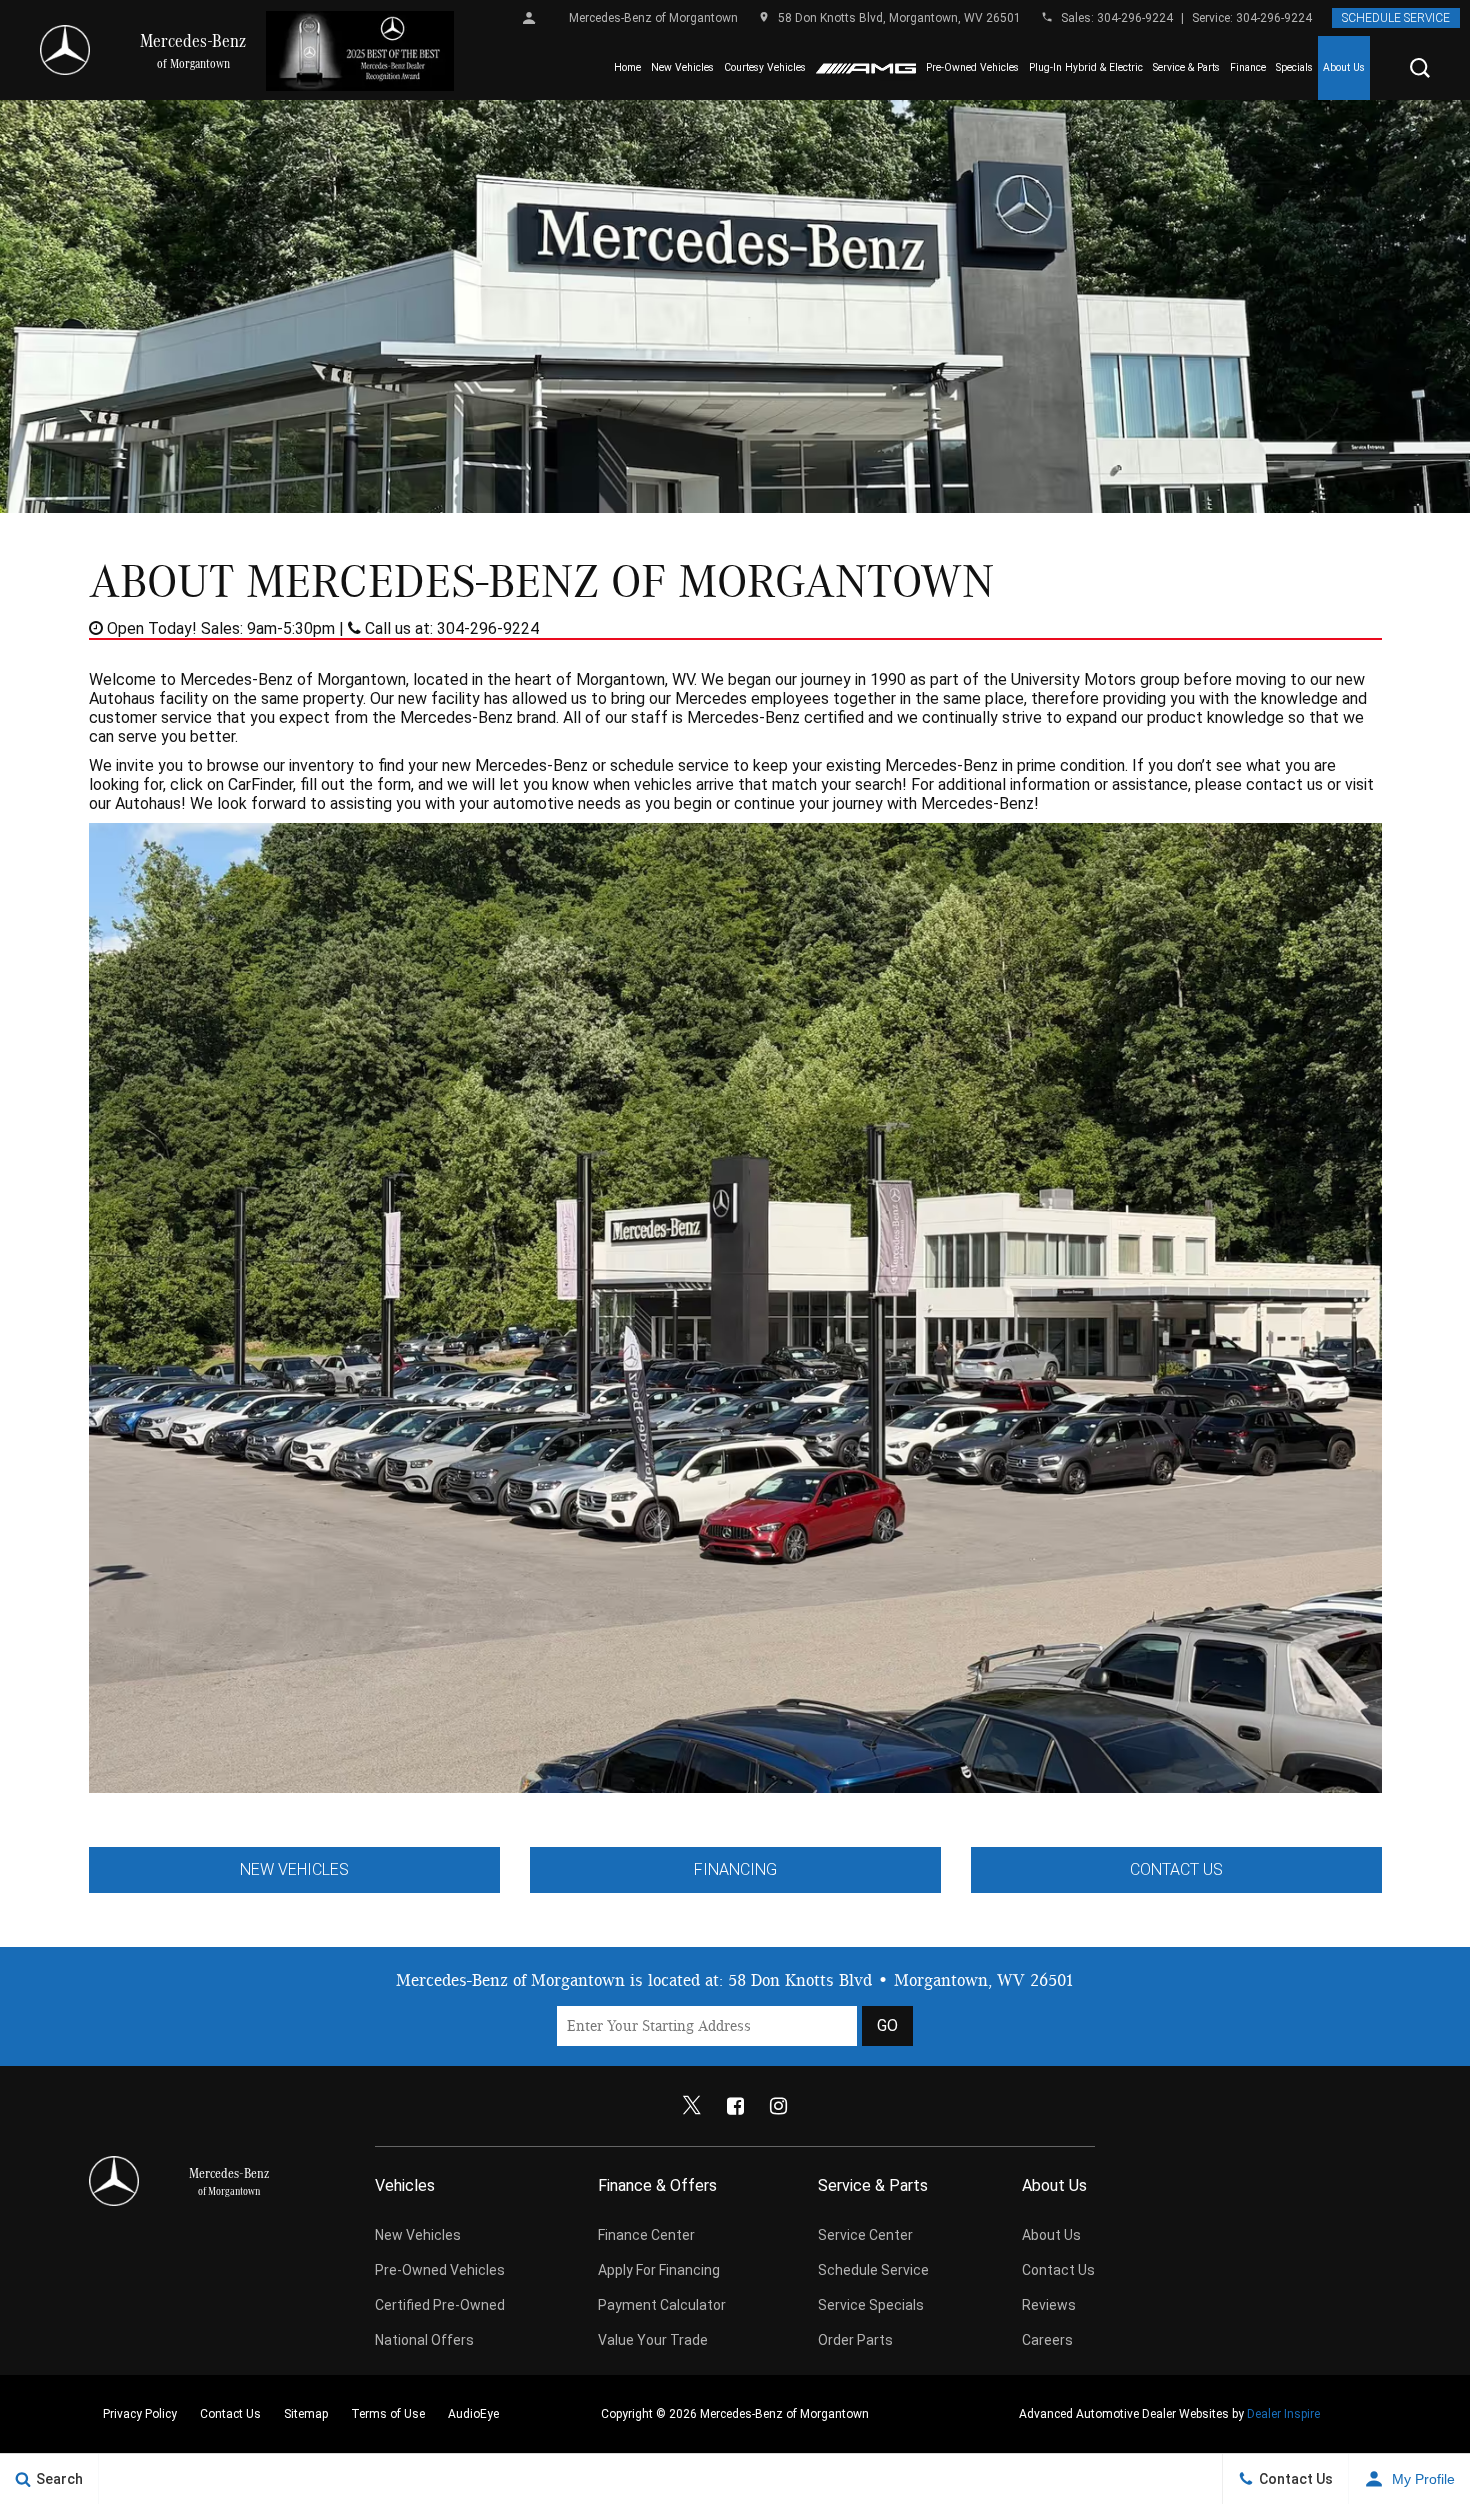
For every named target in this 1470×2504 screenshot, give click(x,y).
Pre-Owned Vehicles (972, 67)
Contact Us (1176, 1869)
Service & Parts (1186, 67)
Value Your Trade (653, 2340)
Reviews (1049, 2305)
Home (627, 67)
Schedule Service (1396, 18)
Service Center (865, 2235)
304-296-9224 (1135, 18)
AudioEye (473, 2414)
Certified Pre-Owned (440, 2305)
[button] (1420, 68)
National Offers (424, 2340)
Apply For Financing (659, 2270)
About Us (1344, 67)
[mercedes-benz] (65, 50)
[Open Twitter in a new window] (692, 2106)
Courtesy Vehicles (765, 67)
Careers (1047, 2340)
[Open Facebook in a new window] (735, 2106)
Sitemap (306, 2414)
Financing (735, 1869)
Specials (1294, 67)
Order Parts (855, 2340)
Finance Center (646, 2235)
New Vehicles (682, 67)
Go (887, 2025)
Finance (1248, 67)
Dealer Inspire (1283, 2414)
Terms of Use (388, 2414)
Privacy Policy (140, 2414)
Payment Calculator (662, 2305)
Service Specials (871, 2305)
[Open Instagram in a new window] (778, 2106)
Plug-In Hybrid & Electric (1086, 67)
